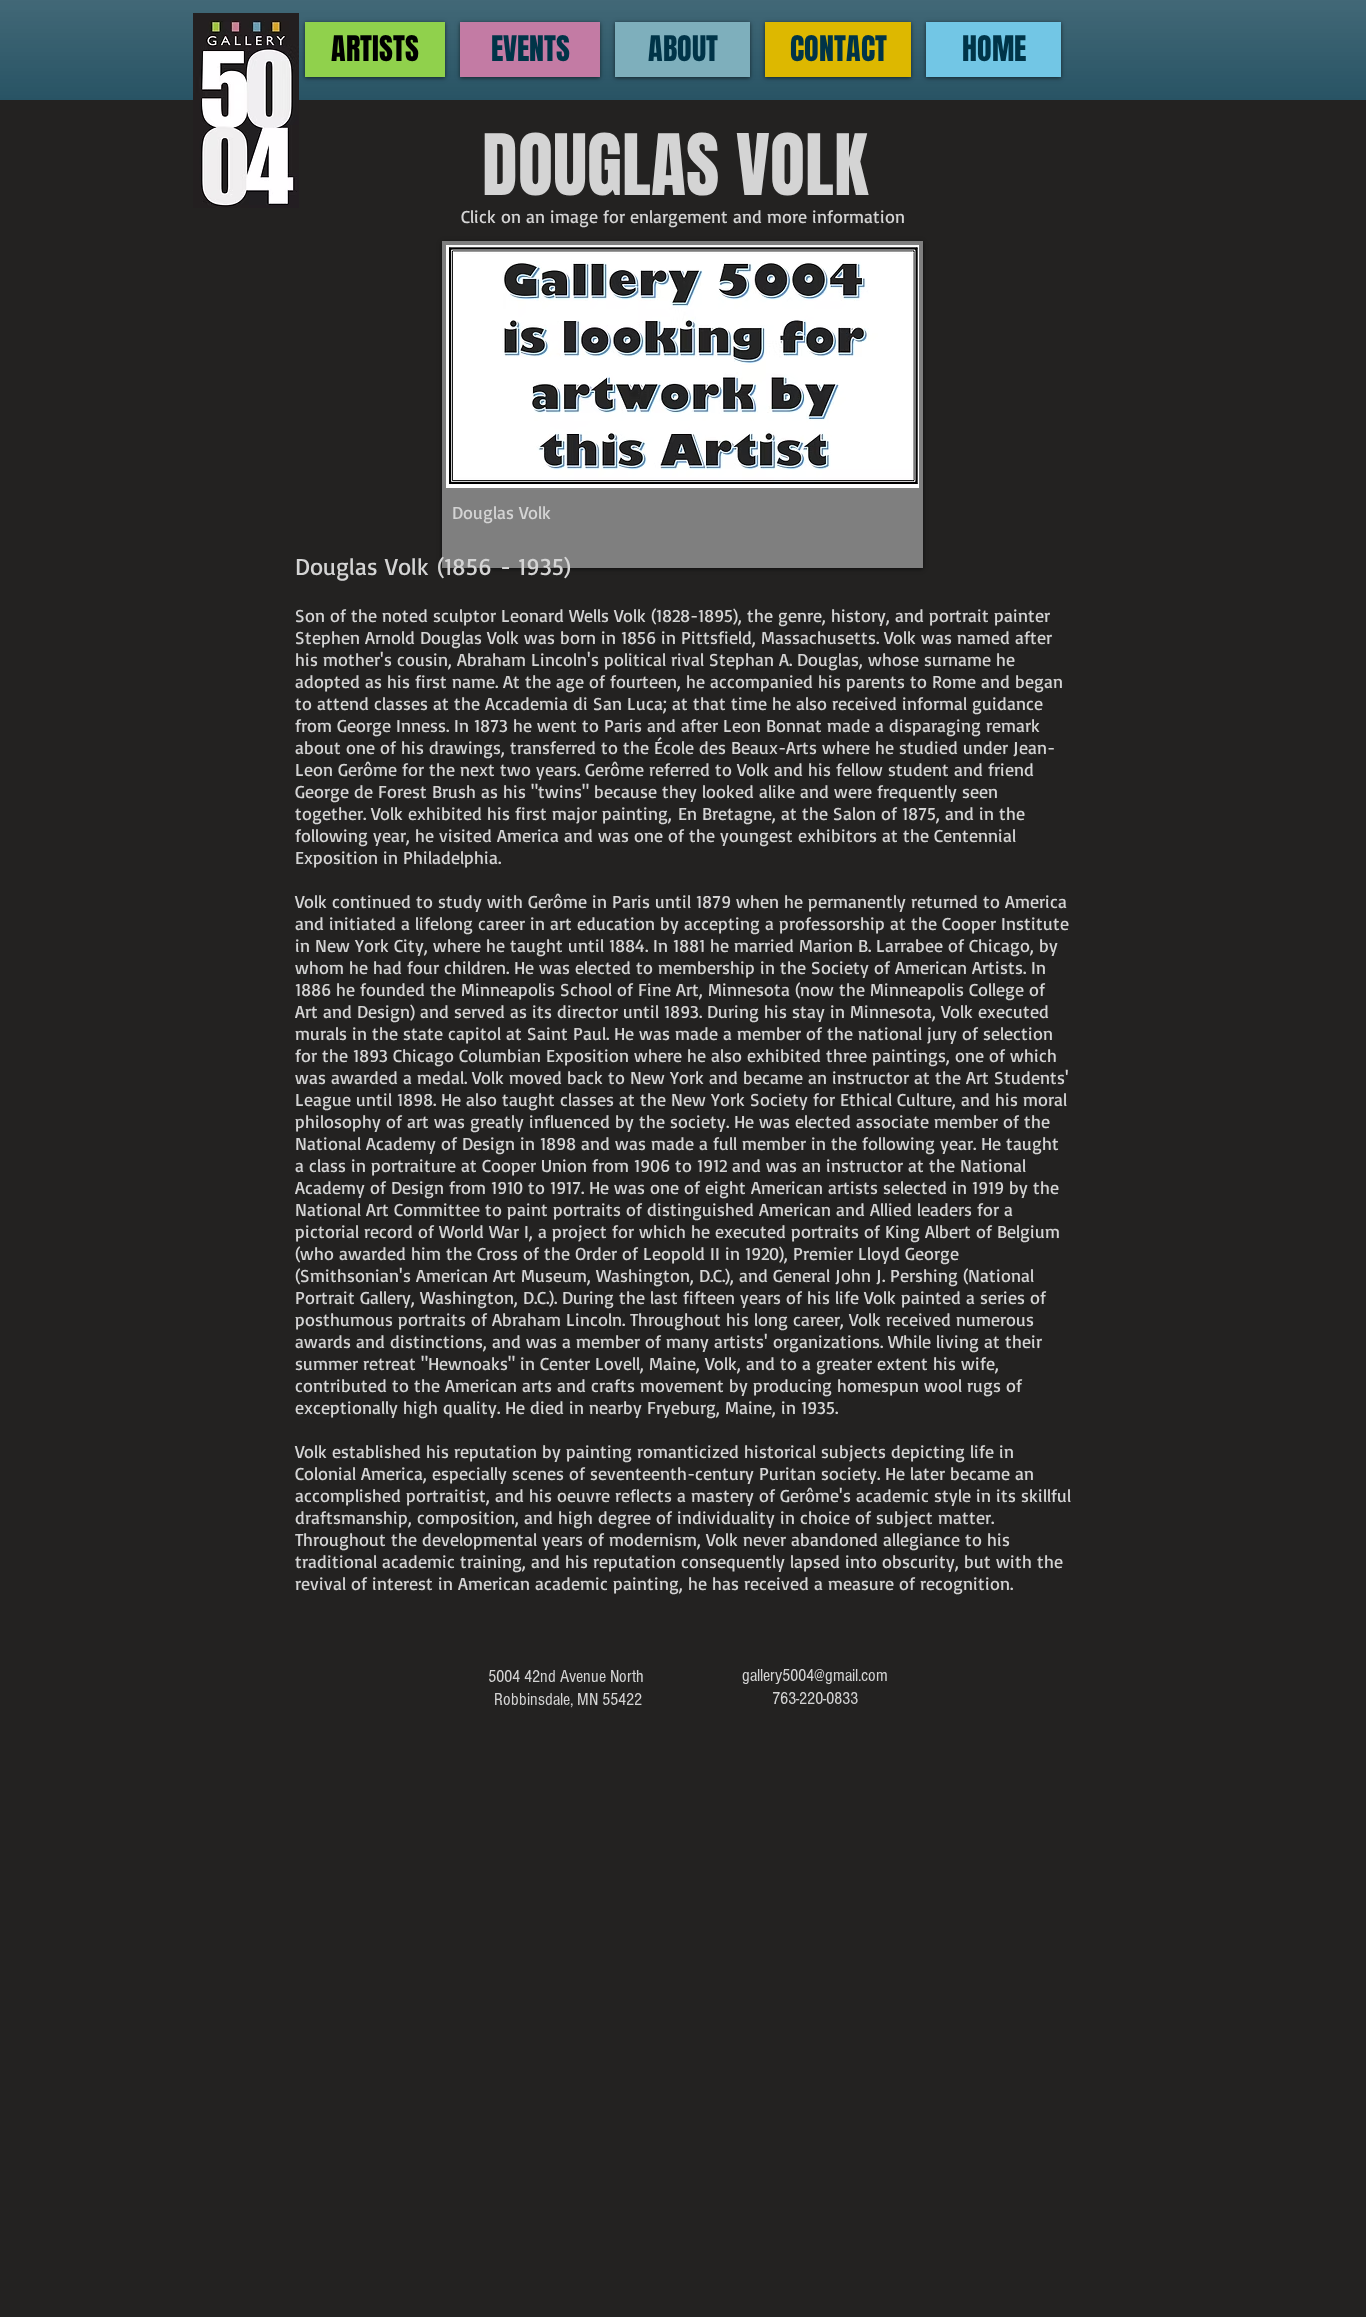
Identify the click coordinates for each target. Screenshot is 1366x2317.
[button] (682, 404)
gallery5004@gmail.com (815, 1675)
